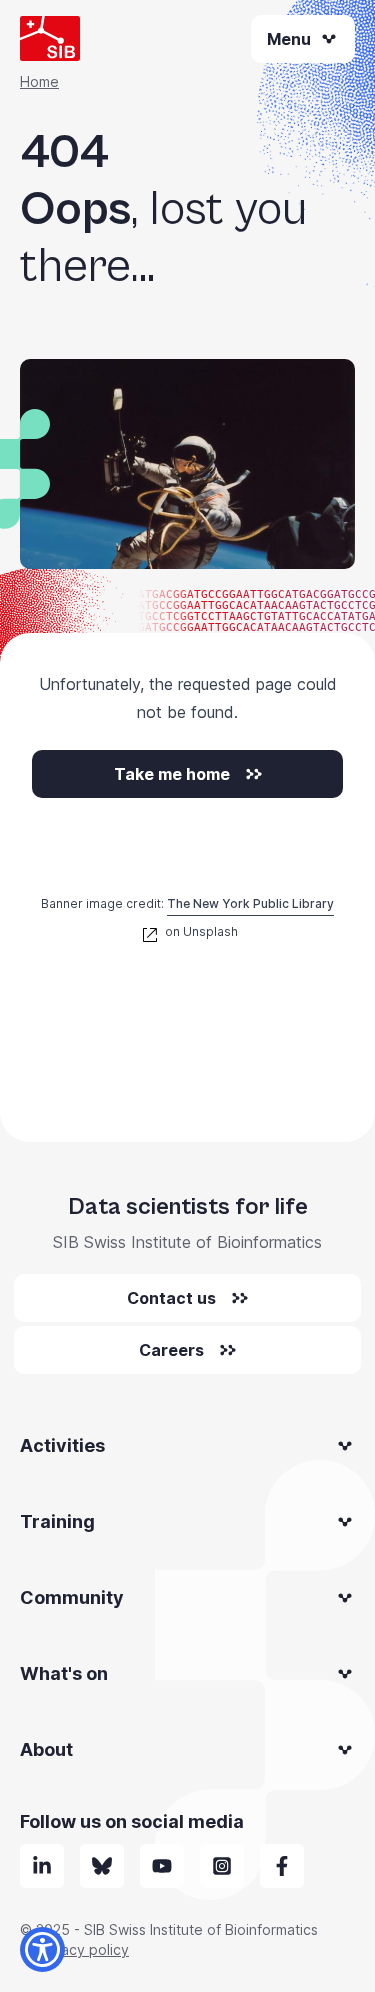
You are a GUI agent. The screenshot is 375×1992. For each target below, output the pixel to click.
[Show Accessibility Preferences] (42, 1949)
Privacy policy (82, 1949)
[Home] (50, 38)
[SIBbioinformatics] (282, 1866)
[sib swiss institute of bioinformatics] (42, 1866)
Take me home (172, 774)
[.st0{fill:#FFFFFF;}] (222, 1866)
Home (39, 81)
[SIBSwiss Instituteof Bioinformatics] (162, 1866)
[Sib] (102, 1866)
